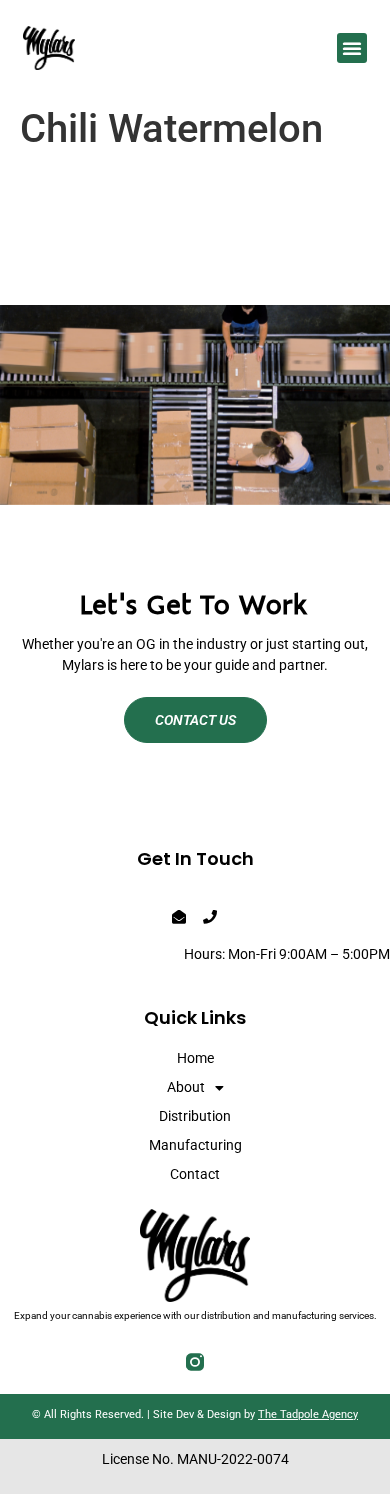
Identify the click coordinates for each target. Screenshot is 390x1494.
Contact (195, 1174)
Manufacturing (195, 1145)
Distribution (195, 1116)
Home (195, 1058)
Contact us (195, 720)
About (186, 1087)
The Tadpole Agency (308, 1414)
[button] (352, 48)
